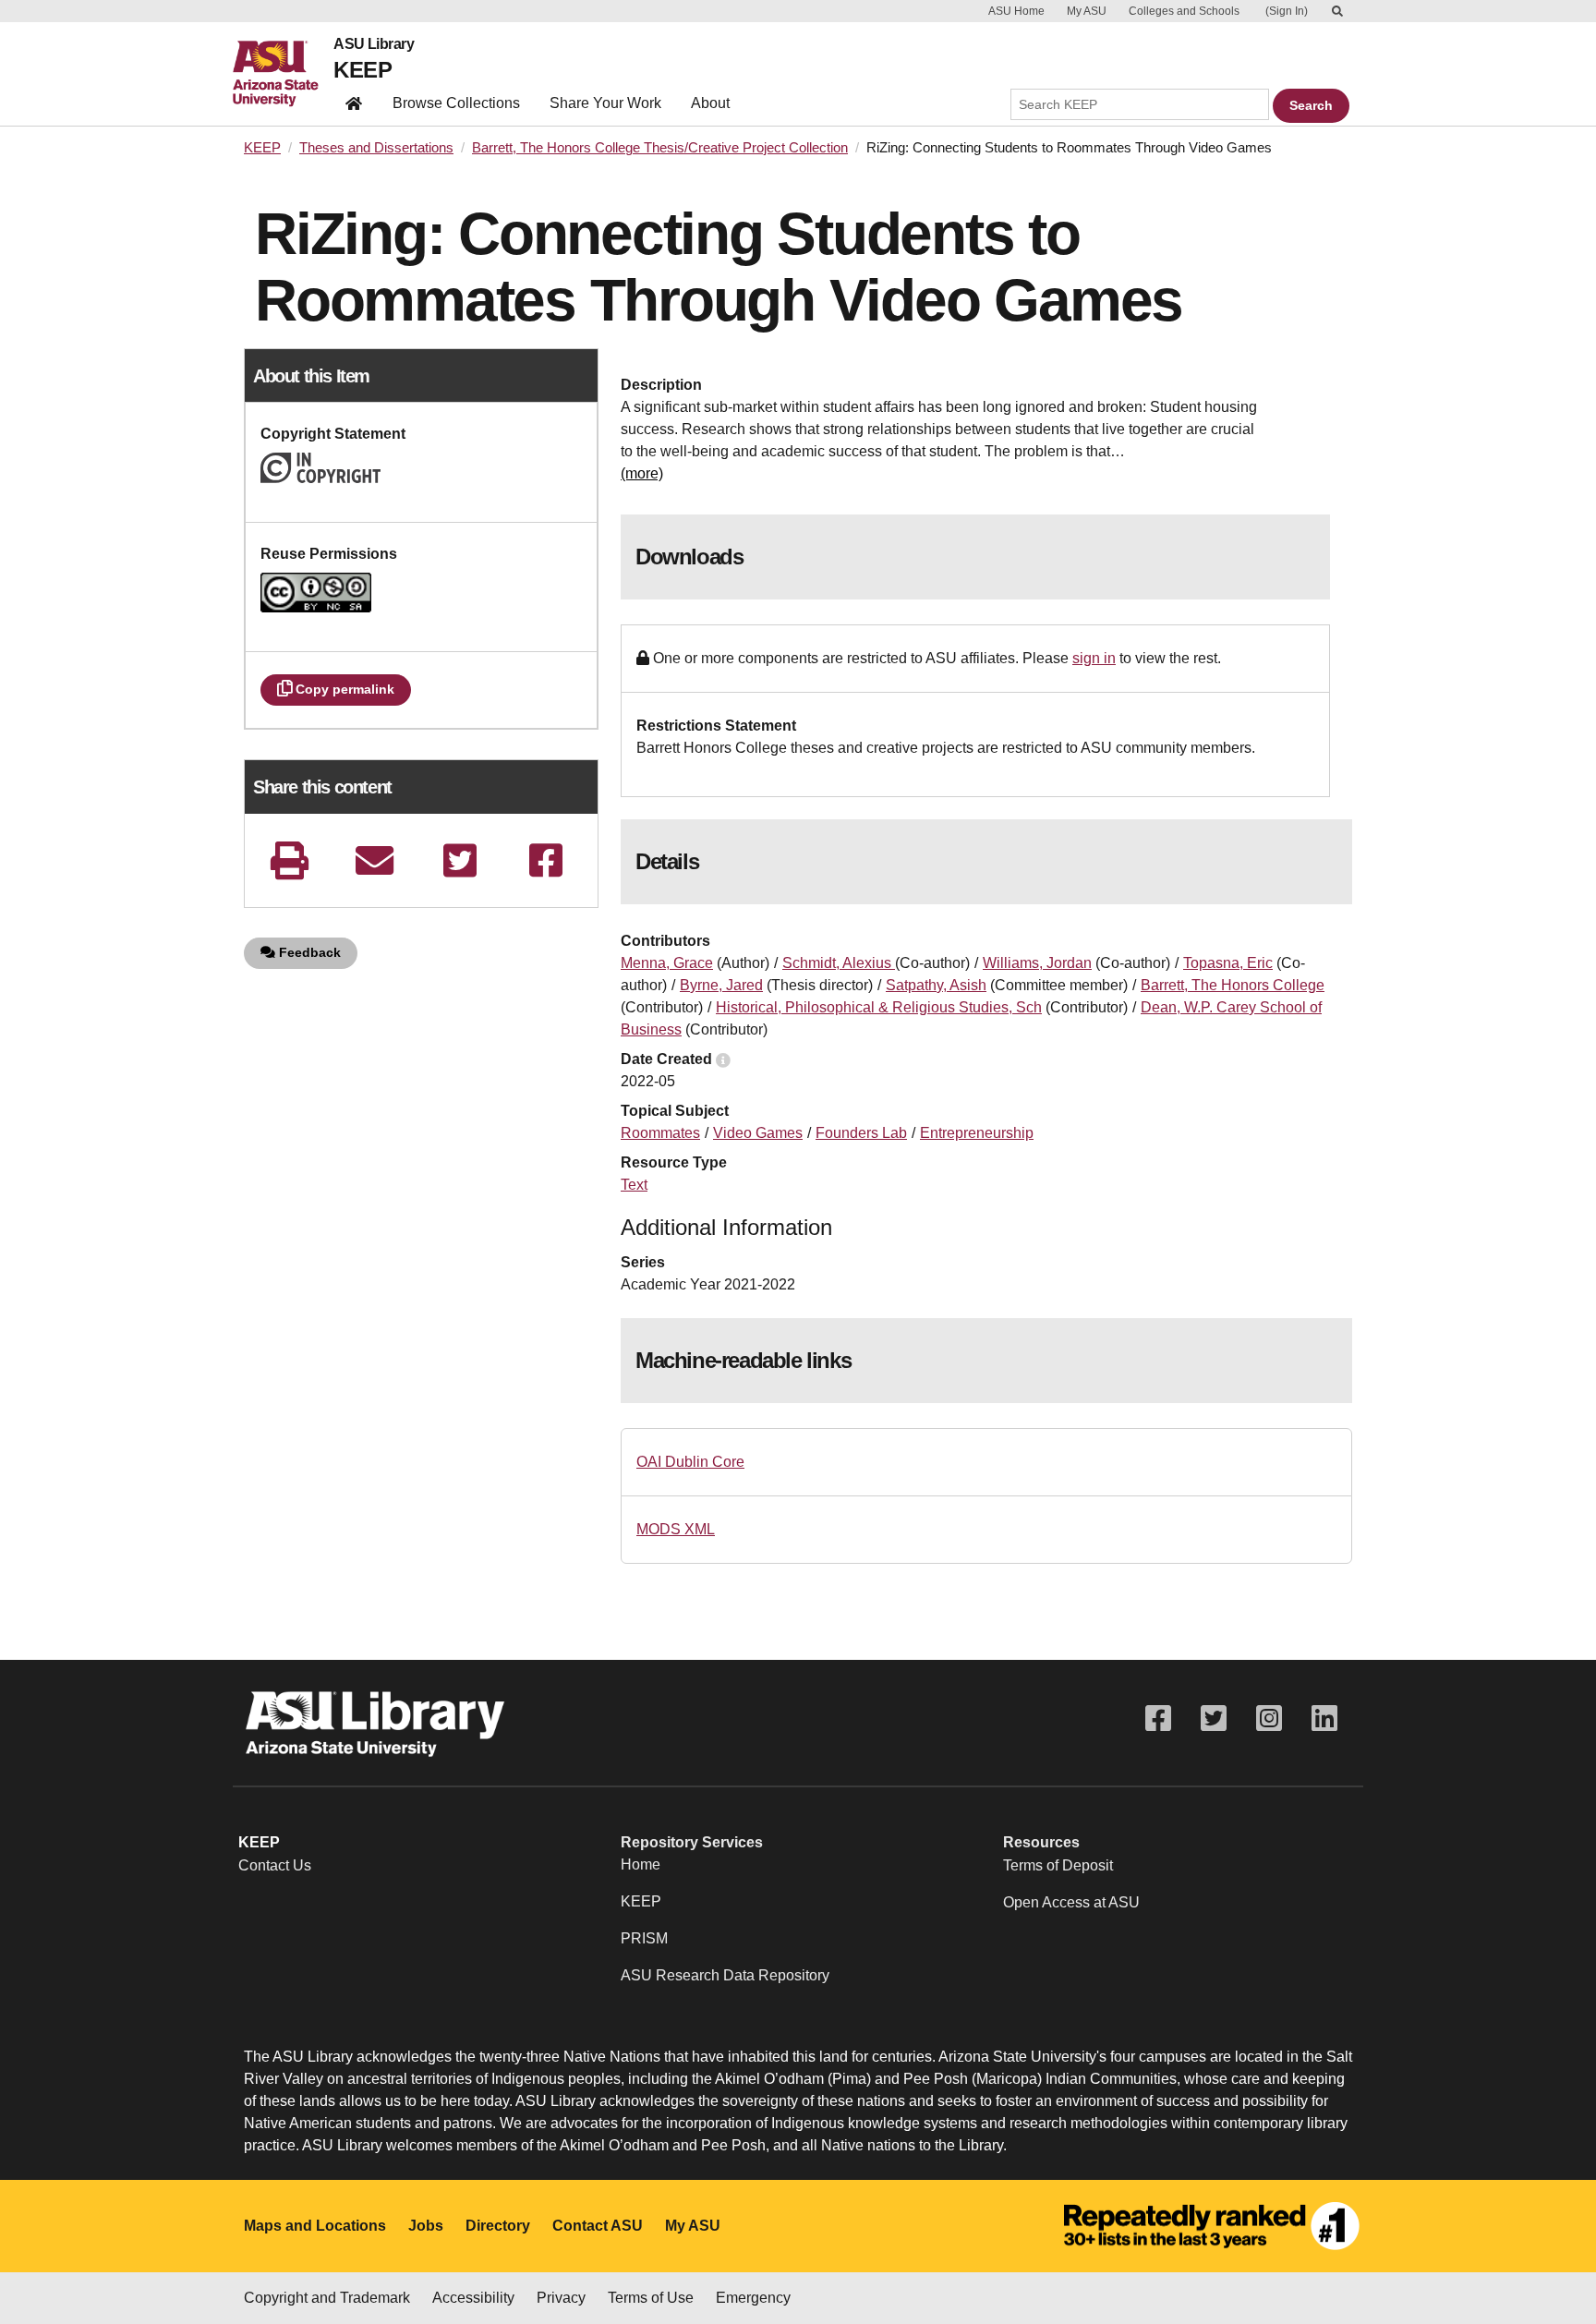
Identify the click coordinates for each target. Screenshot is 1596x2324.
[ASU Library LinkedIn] (1324, 1719)
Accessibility (473, 2298)
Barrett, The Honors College (1233, 985)
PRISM (644, 1938)
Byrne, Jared (721, 985)
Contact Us (275, 1865)
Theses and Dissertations (376, 148)
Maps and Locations (315, 2226)
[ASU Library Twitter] (1214, 1719)
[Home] (283, 74)
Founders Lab (861, 1133)
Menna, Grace (667, 963)
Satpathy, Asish (936, 985)
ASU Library (374, 44)
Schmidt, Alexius (839, 963)
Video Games (758, 1133)
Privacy (561, 2298)
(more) (642, 473)
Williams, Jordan (1037, 963)
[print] (289, 860)
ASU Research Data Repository (725, 1975)
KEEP (363, 70)
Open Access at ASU (1071, 1902)
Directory (498, 2226)
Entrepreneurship (977, 1133)
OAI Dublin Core (690, 1462)
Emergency (753, 2298)
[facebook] (546, 860)
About (710, 103)
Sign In (1287, 11)
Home (641, 1864)
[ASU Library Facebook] (1158, 1719)
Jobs (426, 2226)
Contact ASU (598, 2226)
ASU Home (1016, 11)
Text (634, 1185)
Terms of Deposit (1058, 1865)
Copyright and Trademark (327, 2298)
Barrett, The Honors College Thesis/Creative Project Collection (660, 148)
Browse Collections (456, 103)
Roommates (660, 1133)
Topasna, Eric (1228, 963)
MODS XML (676, 1529)
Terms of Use (651, 2298)
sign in (1094, 658)
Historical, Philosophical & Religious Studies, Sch (879, 1007)
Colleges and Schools (1184, 11)
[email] (375, 860)
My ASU (1087, 11)
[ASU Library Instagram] (1269, 1719)
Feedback (308, 952)
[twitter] (460, 860)
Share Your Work (605, 103)
